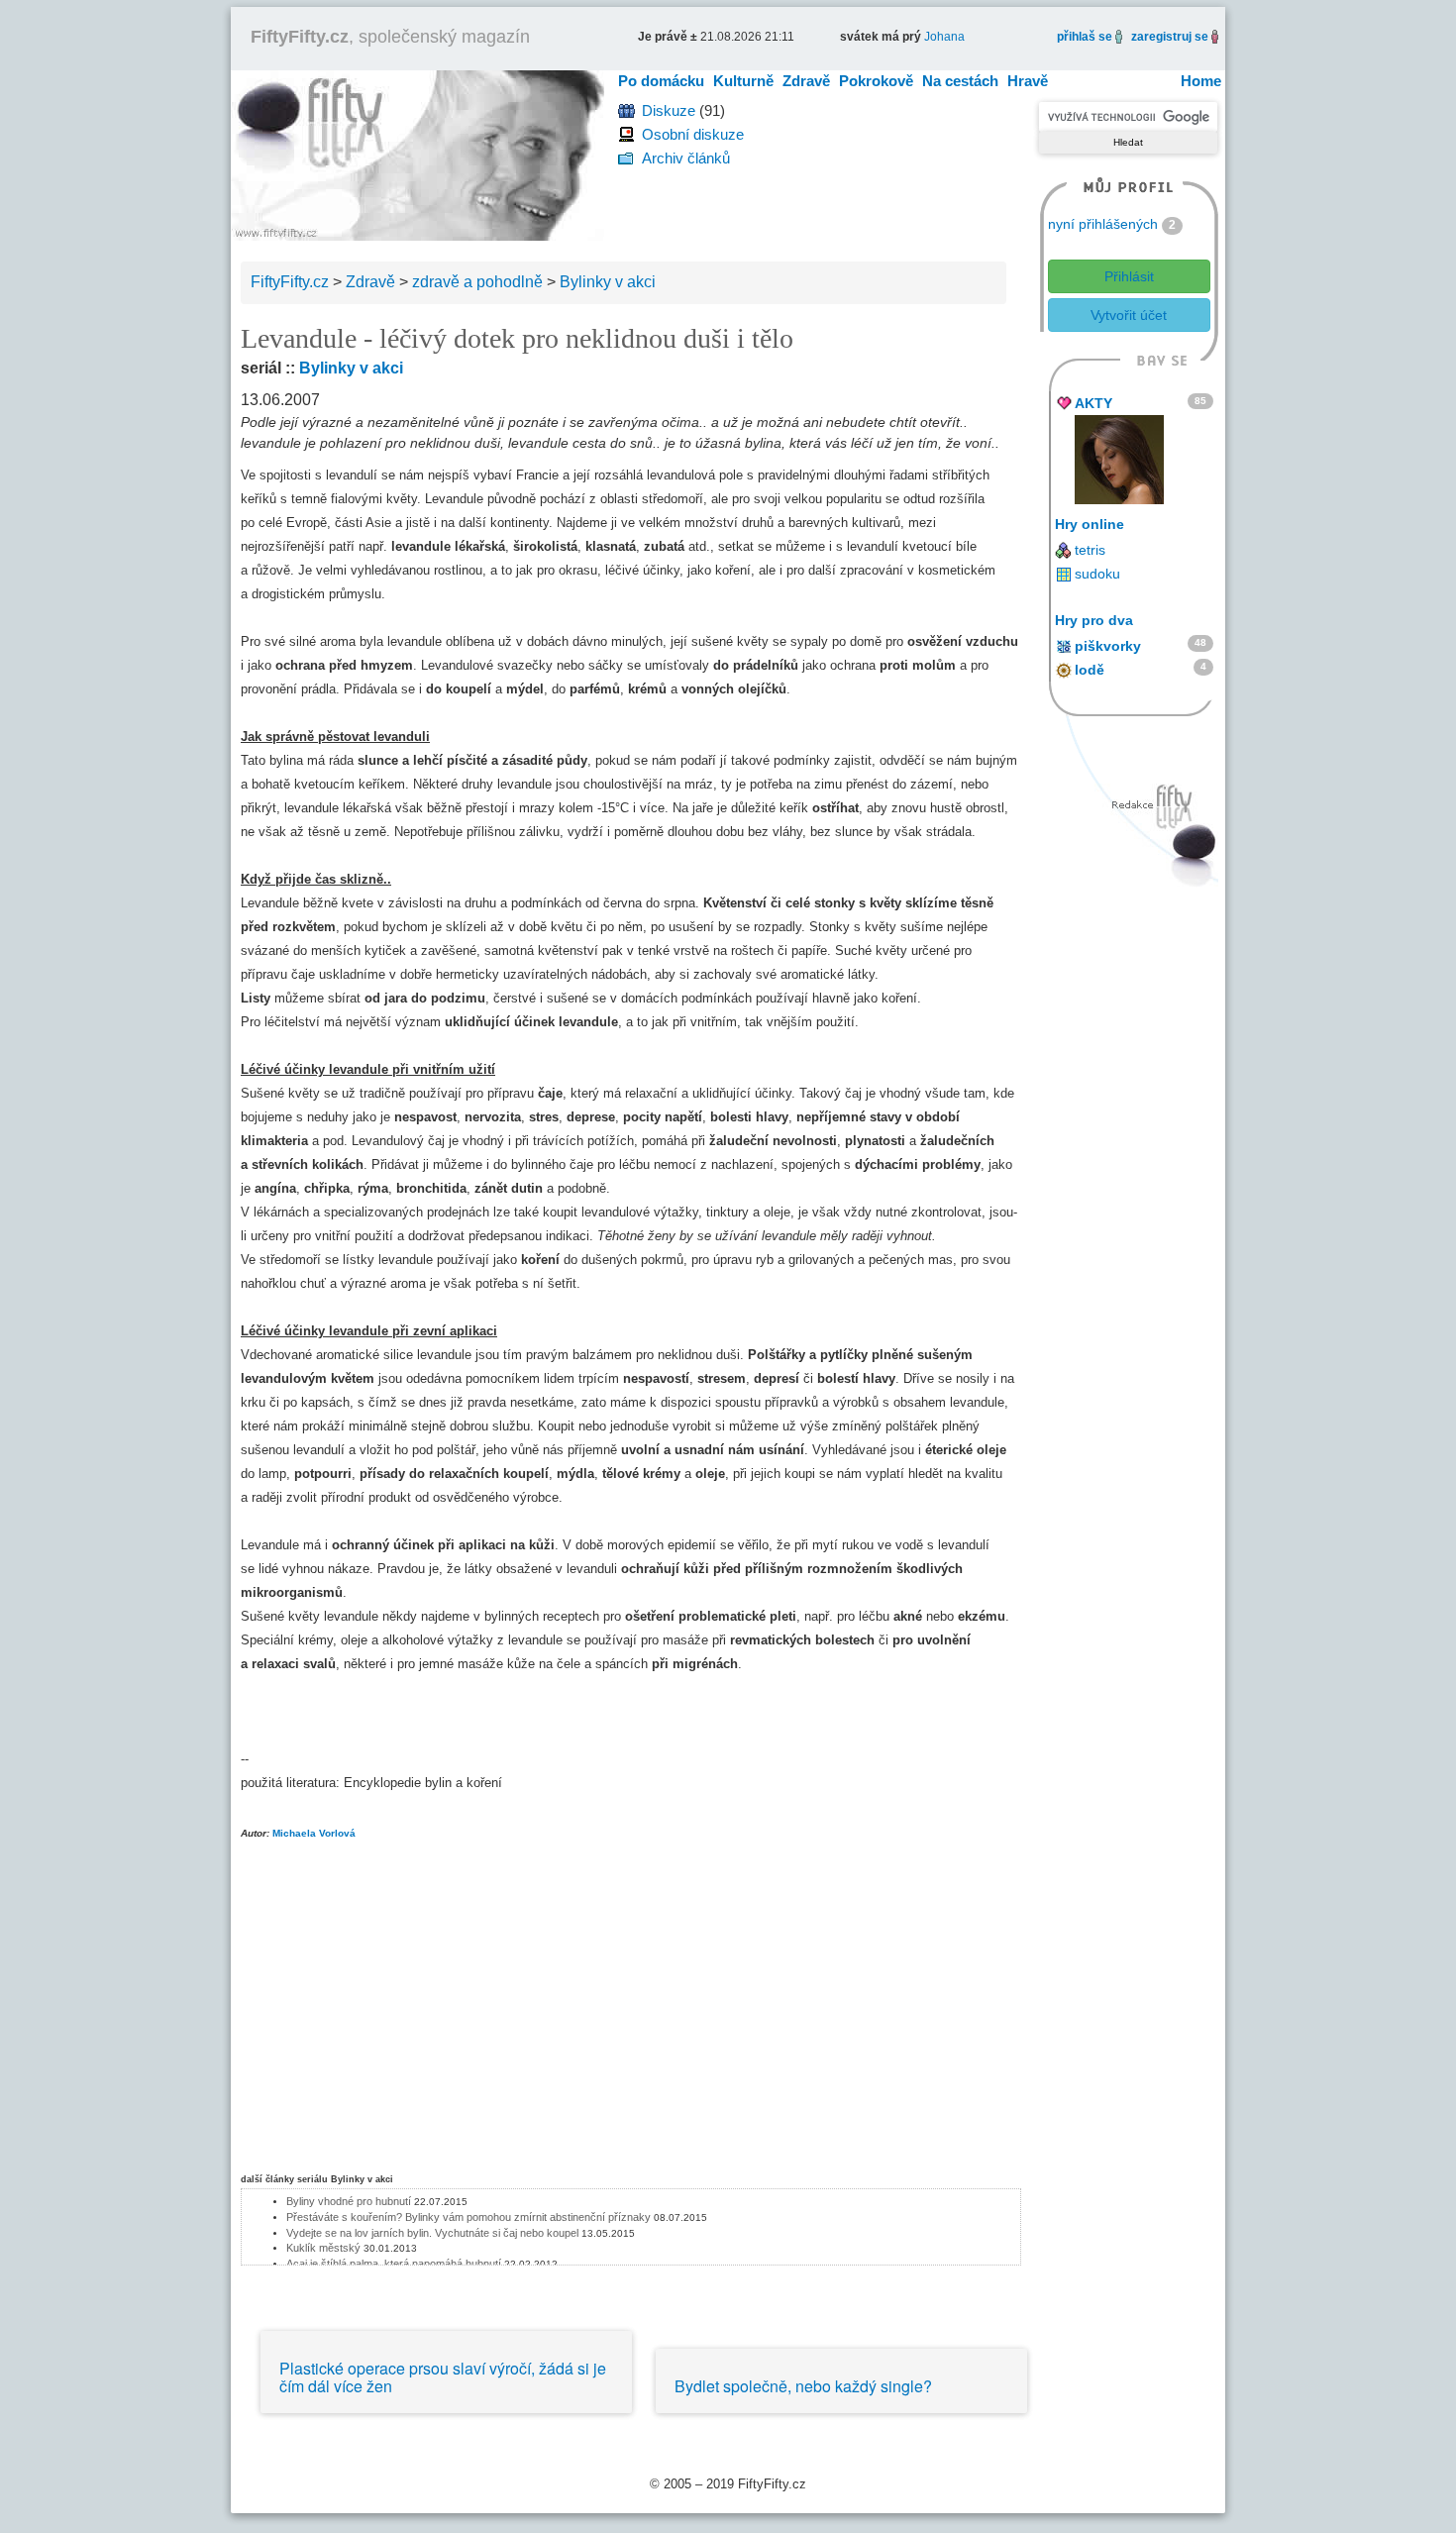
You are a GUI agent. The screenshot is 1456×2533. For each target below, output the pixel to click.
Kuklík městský (323, 2248)
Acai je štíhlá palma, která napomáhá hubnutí (394, 2264)
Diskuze (669, 110)
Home (1201, 81)
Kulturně (743, 81)
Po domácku (661, 81)
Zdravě (806, 81)
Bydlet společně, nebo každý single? (803, 2386)
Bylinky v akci (351, 368)
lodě (1090, 670)
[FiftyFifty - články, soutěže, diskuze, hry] (417, 154)
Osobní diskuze (693, 134)
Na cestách (960, 81)
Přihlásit (1129, 276)
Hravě (1028, 81)
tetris (1090, 550)
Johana (944, 37)
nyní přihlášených (1103, 224)
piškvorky (1108, 646)
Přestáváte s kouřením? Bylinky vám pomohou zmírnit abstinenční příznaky (468, 2217)
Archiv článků (686, 158)
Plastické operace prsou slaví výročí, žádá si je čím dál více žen (443, 2377)
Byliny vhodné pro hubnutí (349, 2201)
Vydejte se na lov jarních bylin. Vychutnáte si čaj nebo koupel (432, 2233)
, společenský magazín (390, 37)
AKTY (1093, 403)
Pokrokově (876, 81)
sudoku (1097, 574)
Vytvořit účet (1129, 315)
